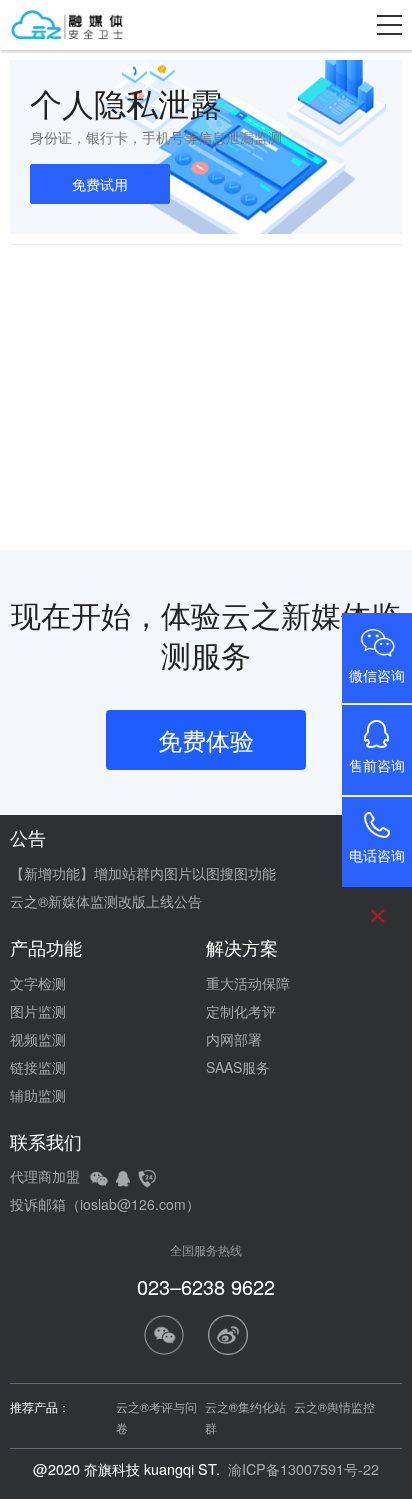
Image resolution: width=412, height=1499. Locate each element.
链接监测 (38, 1067)
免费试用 (100, 184)
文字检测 (38, 983)
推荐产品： (40, 1406)
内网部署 (234, 1039)
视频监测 (38, 1039)
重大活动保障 (248, 983)
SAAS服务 (238, 1067)
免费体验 (206, 739)
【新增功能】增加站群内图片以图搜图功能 (143, 873)
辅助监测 (38, 1095)
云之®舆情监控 (334, 1406)
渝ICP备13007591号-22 (303, 1468)
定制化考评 (241, 1011)
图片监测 (38, 1011)
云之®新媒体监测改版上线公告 (106, 901)
